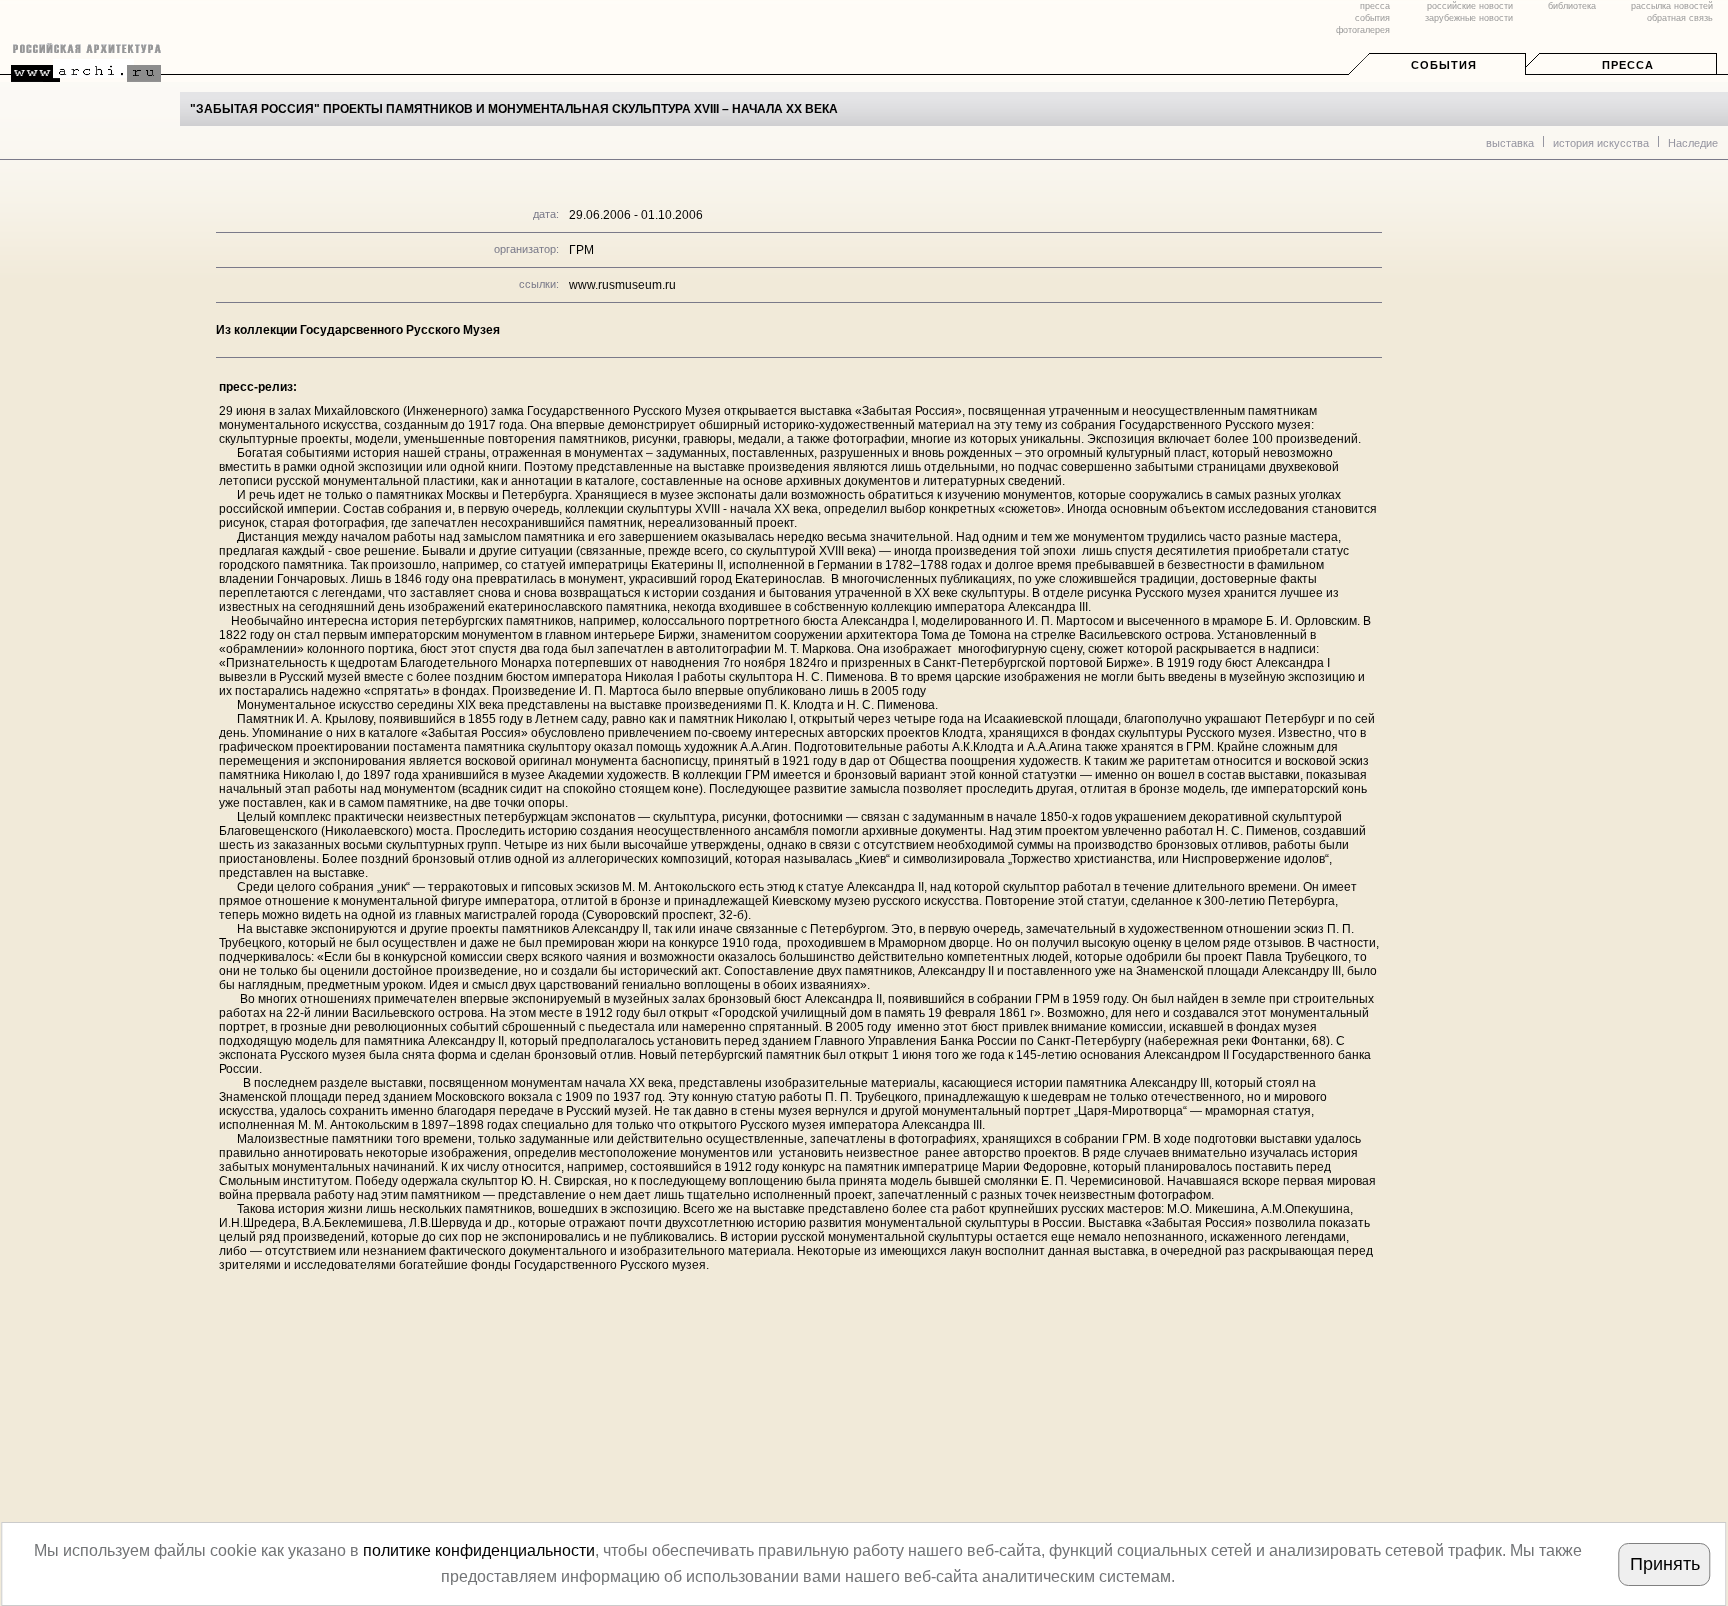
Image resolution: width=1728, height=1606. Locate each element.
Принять (1665, 1564)
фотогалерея (1363, 30)
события (1372, 18)
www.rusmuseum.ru (622, 285)
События (1444, 65)
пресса (1375, 6)
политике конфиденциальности (479, 1550)
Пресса (1628, 65)
